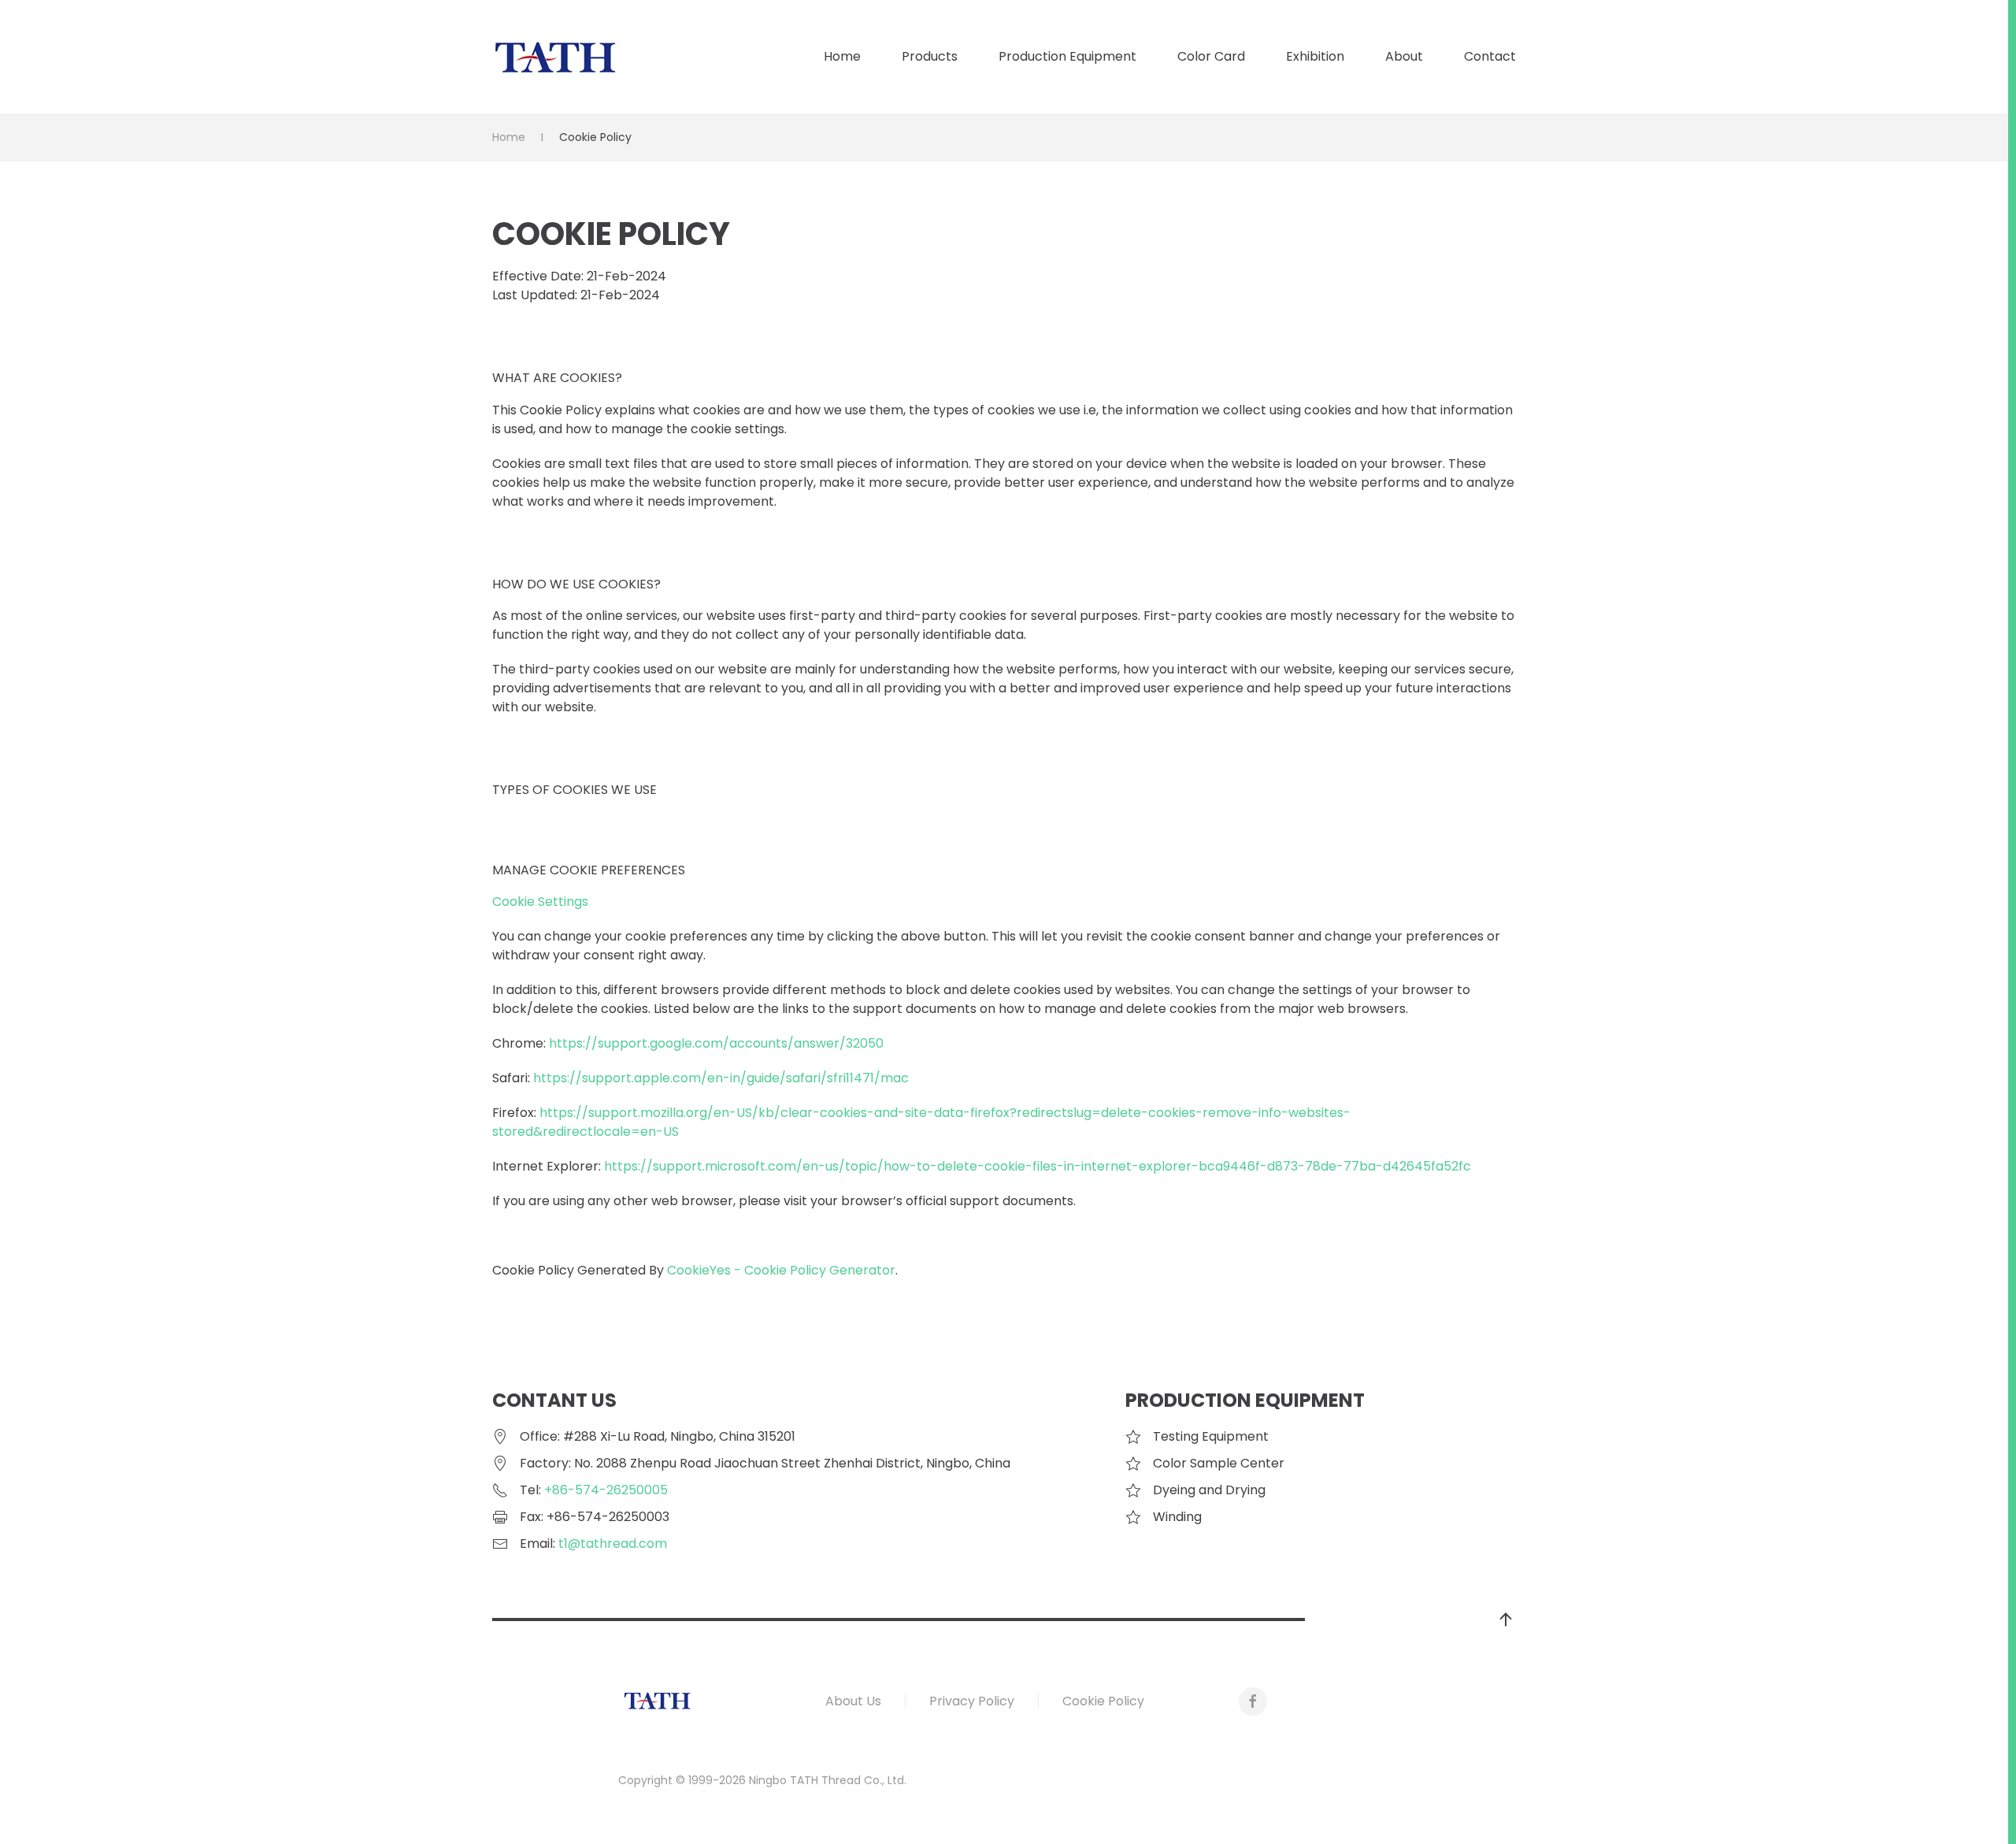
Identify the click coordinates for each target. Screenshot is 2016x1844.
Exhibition (1315, 56)
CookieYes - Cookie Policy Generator (781, 1270)
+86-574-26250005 (606, 1490)
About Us (853, 1701)
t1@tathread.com (613, 1543)
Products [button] (930, 56)
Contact (1490, 56)
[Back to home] (555, 57)
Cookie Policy (1103, 1701)
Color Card (1211, 56)
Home (842, 56)
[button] (1506, 1620)
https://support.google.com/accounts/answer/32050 (716, 1043)
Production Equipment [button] (1067, 56)
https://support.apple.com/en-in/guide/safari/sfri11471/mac (721, 1078)
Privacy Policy (972, 1701)
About (1404, 56)
